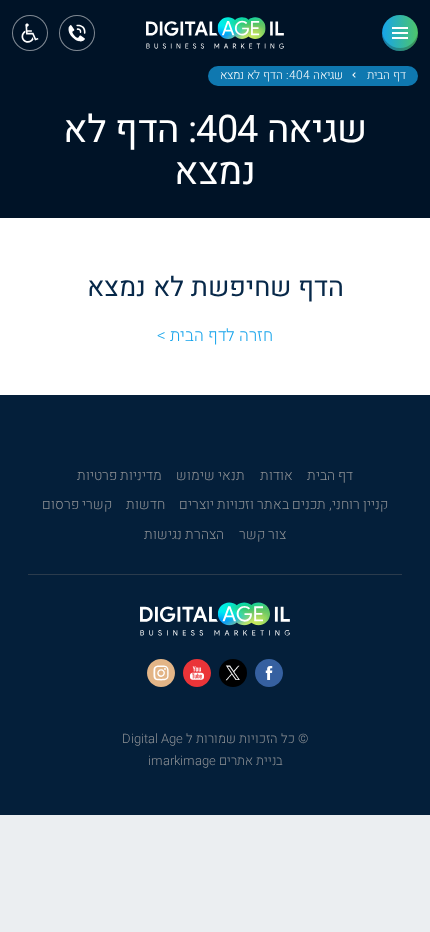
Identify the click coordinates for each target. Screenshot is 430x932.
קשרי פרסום (77, 505)
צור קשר (262, 535)
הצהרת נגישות (184, 535)
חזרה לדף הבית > (215, 335)
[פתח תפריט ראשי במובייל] (400, 33)
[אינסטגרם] (161, 673)
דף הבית (386, 76)
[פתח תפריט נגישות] (30, 33)
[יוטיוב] (197, 673)
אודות (276, 476)
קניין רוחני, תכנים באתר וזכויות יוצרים (283, 505)
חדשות (145, 505)
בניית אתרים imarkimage (215, 760)
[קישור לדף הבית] (215, 39)
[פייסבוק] (269, 673)
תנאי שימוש (210, 476)
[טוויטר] (233, 673)
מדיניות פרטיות (119, 476)
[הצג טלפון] (77, 33)
